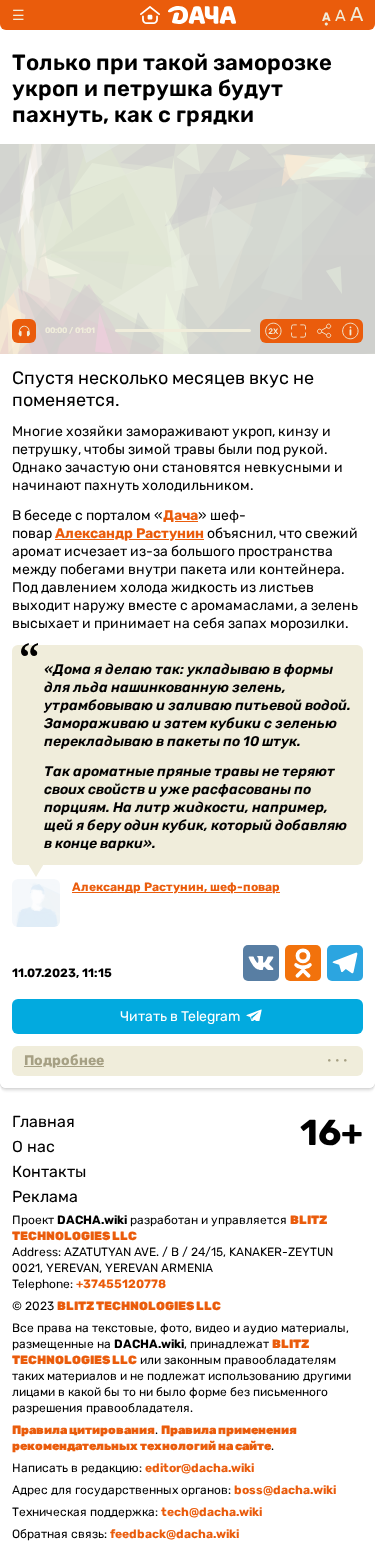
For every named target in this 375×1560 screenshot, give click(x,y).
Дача (180, 515)
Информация (350, 331)
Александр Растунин (129, 533)
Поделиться (324, 331)
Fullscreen (298, 331)
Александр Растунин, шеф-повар (176, 887)
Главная (43, 1121)
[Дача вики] (188, 15)
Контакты (49, 1171)
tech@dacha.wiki (211, 1512)
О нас (33, 1146)
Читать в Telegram (180, 1016)
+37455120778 (121, 1284)
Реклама (45, 1196)
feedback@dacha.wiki (174, 1534)
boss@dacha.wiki (285, 1490)
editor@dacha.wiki (199, 1468)
